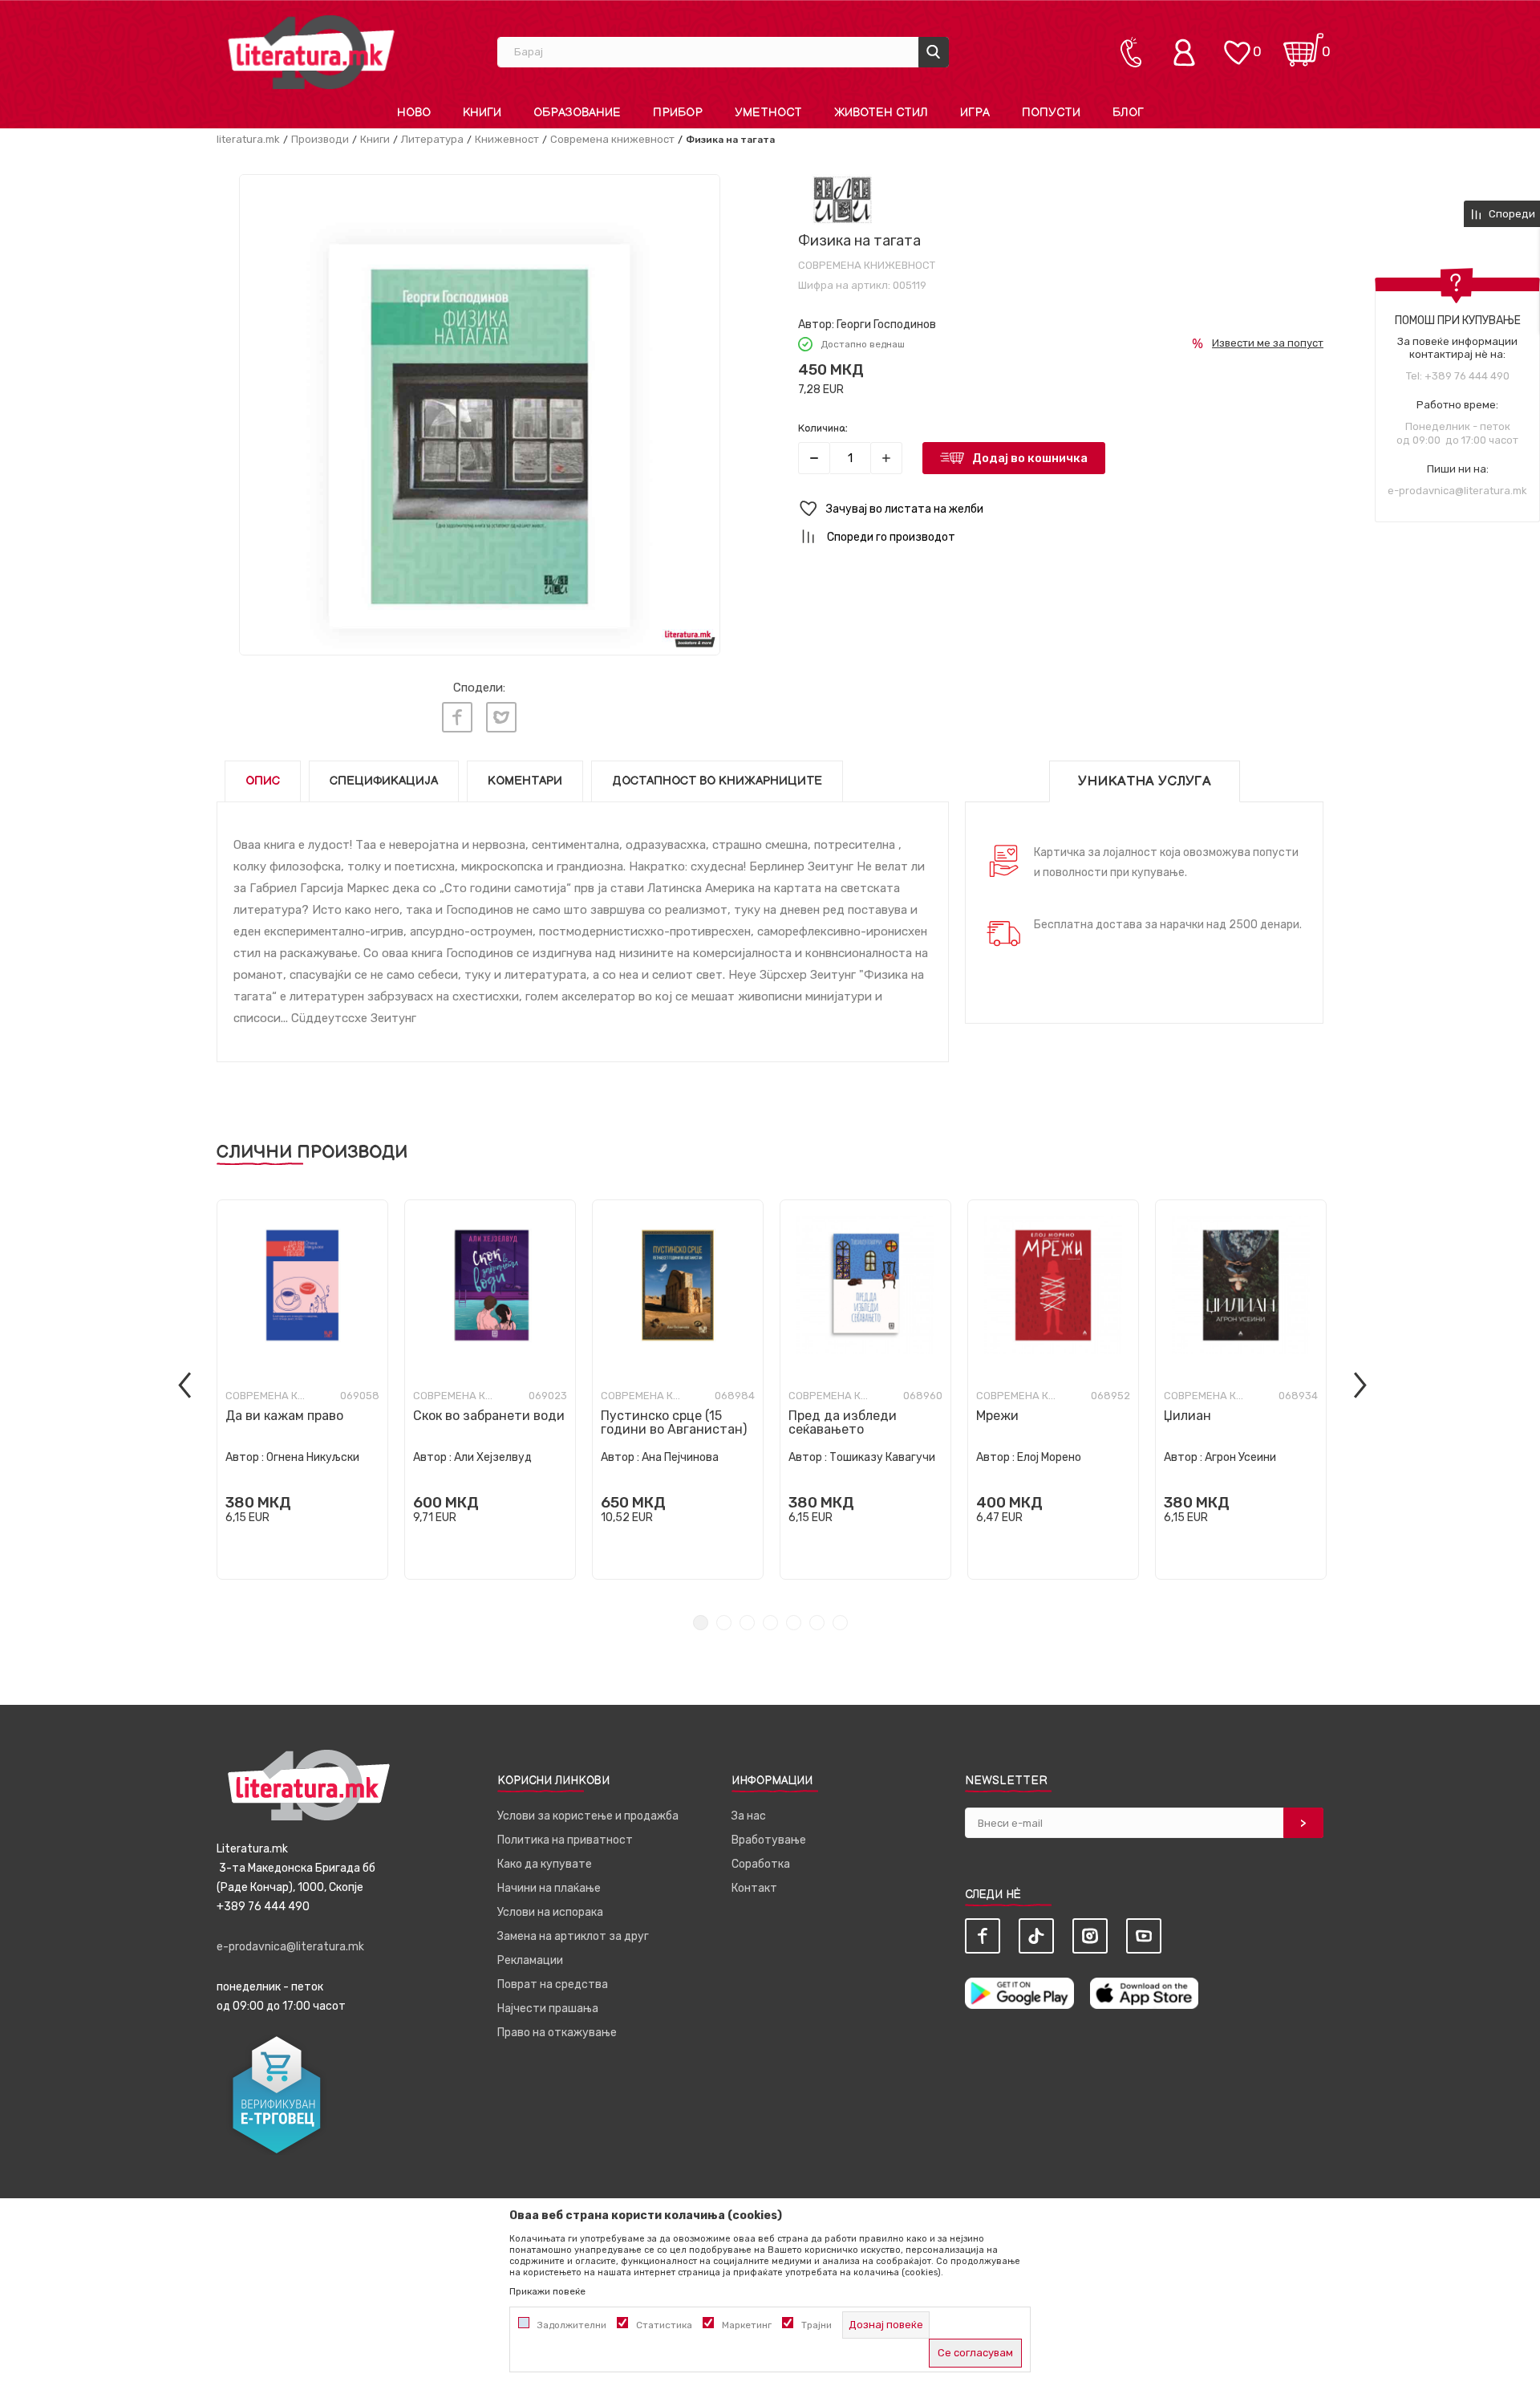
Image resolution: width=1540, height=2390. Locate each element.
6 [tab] (817, 1623)
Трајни (817, 2325)
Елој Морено (1049, 1457)
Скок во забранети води (489, 1416)
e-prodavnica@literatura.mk (1457, 491)
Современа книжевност (612, 139)
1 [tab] (701, 1623)
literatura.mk (248, 139)
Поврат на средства (553, 1984)
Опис (263, 781)
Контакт (754, 1888)
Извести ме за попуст (1268, 343)
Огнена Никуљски (313, 1457)
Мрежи (997, 1416)
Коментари (525, 781)
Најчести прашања (548, 2009)
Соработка (761, 1864)
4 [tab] (770, 1623)
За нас (749, 1816)
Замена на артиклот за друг (573, 1936)
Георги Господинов (886, 325)
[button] (1061, 509)
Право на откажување (557, 2033)
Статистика (664, 2325)
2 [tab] (724, 1623)
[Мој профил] (1188, 52)
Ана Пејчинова (680, 1457)
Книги (375, 139)
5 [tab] (794, 1623)
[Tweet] (501, 717)
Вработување (769, 1840)
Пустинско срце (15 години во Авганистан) (674, 1422)
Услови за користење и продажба (588, 1816)
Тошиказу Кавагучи (882, 1457)
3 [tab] (747, 1623)
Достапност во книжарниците (717, 781)
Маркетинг (747, 2325)
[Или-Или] (843, 199)
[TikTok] (1036, 1936)
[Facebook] (457, 717)
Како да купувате (545, 1864)
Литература (432, 139)
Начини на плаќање (549, 1888)
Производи (320, 139)
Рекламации (530, 1960)
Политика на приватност (565, 1840)
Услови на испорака (550, 1912)
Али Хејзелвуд (493, 1457)
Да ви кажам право (284, 1416)
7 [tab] (840, 1623)
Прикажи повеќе (547, 2291)
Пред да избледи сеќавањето (843, 1422)
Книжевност (507, 139)
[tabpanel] (302, 1390)
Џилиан (1187, 1416)
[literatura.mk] (311, 52)
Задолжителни (572, 2325)
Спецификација (384, 781)
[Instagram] (1090, 1936)
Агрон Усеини (1240, 1457)
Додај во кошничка (1030, 458)
